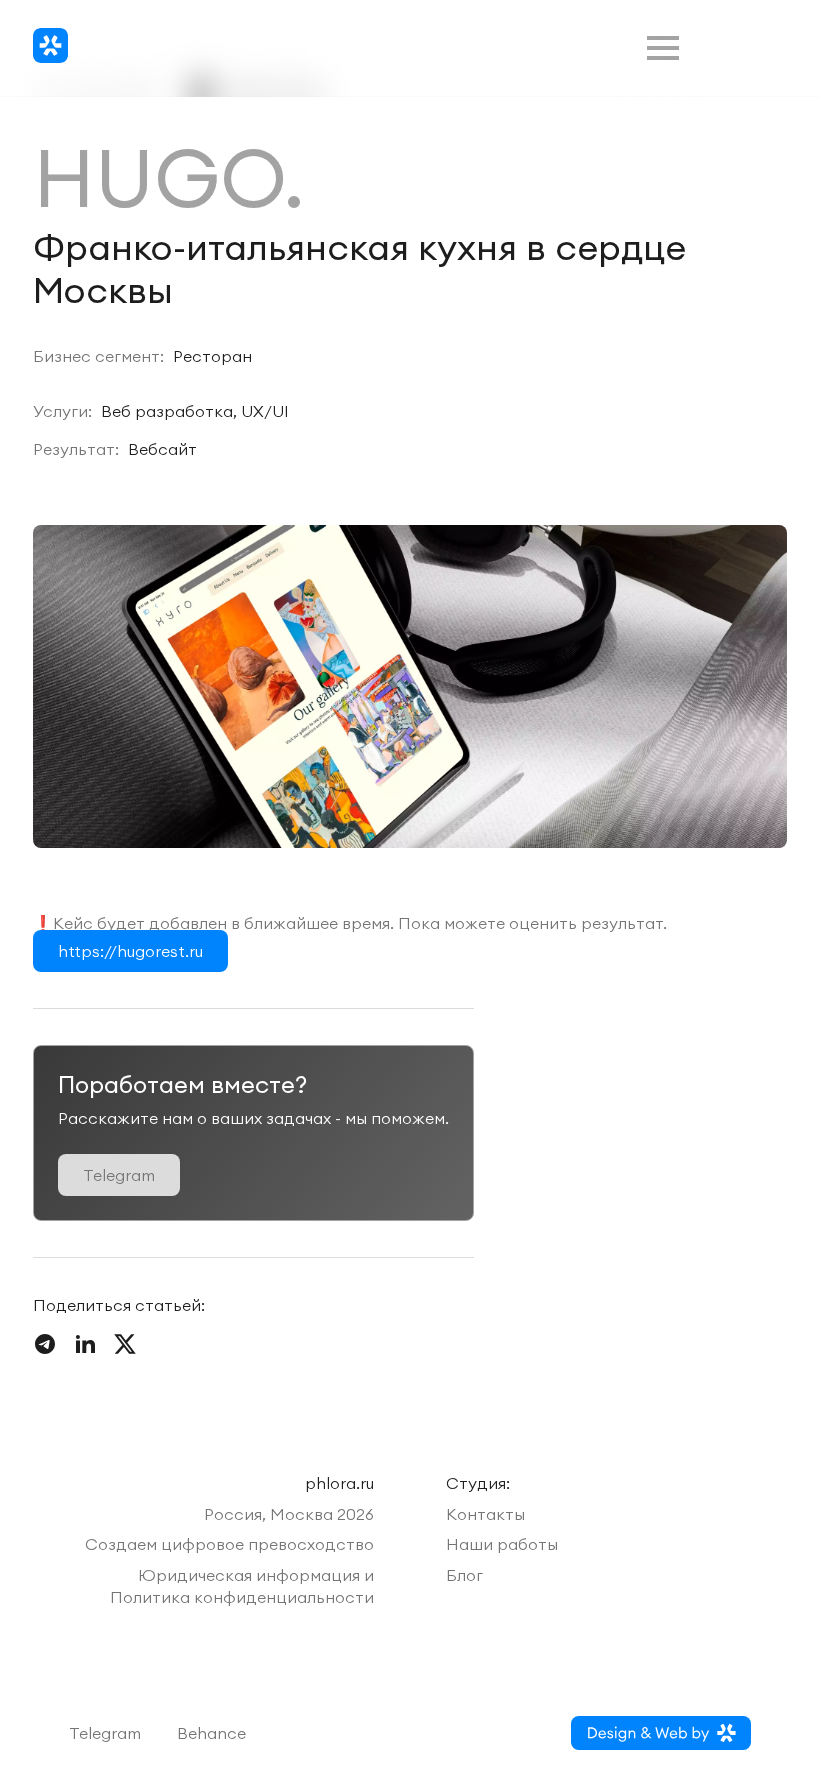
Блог (464, 1575)
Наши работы (502, 1544)
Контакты (485, 1514)
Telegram (105, 1733)
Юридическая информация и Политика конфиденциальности (242, 1586)
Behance (211, 1733)
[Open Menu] (663, 48)
